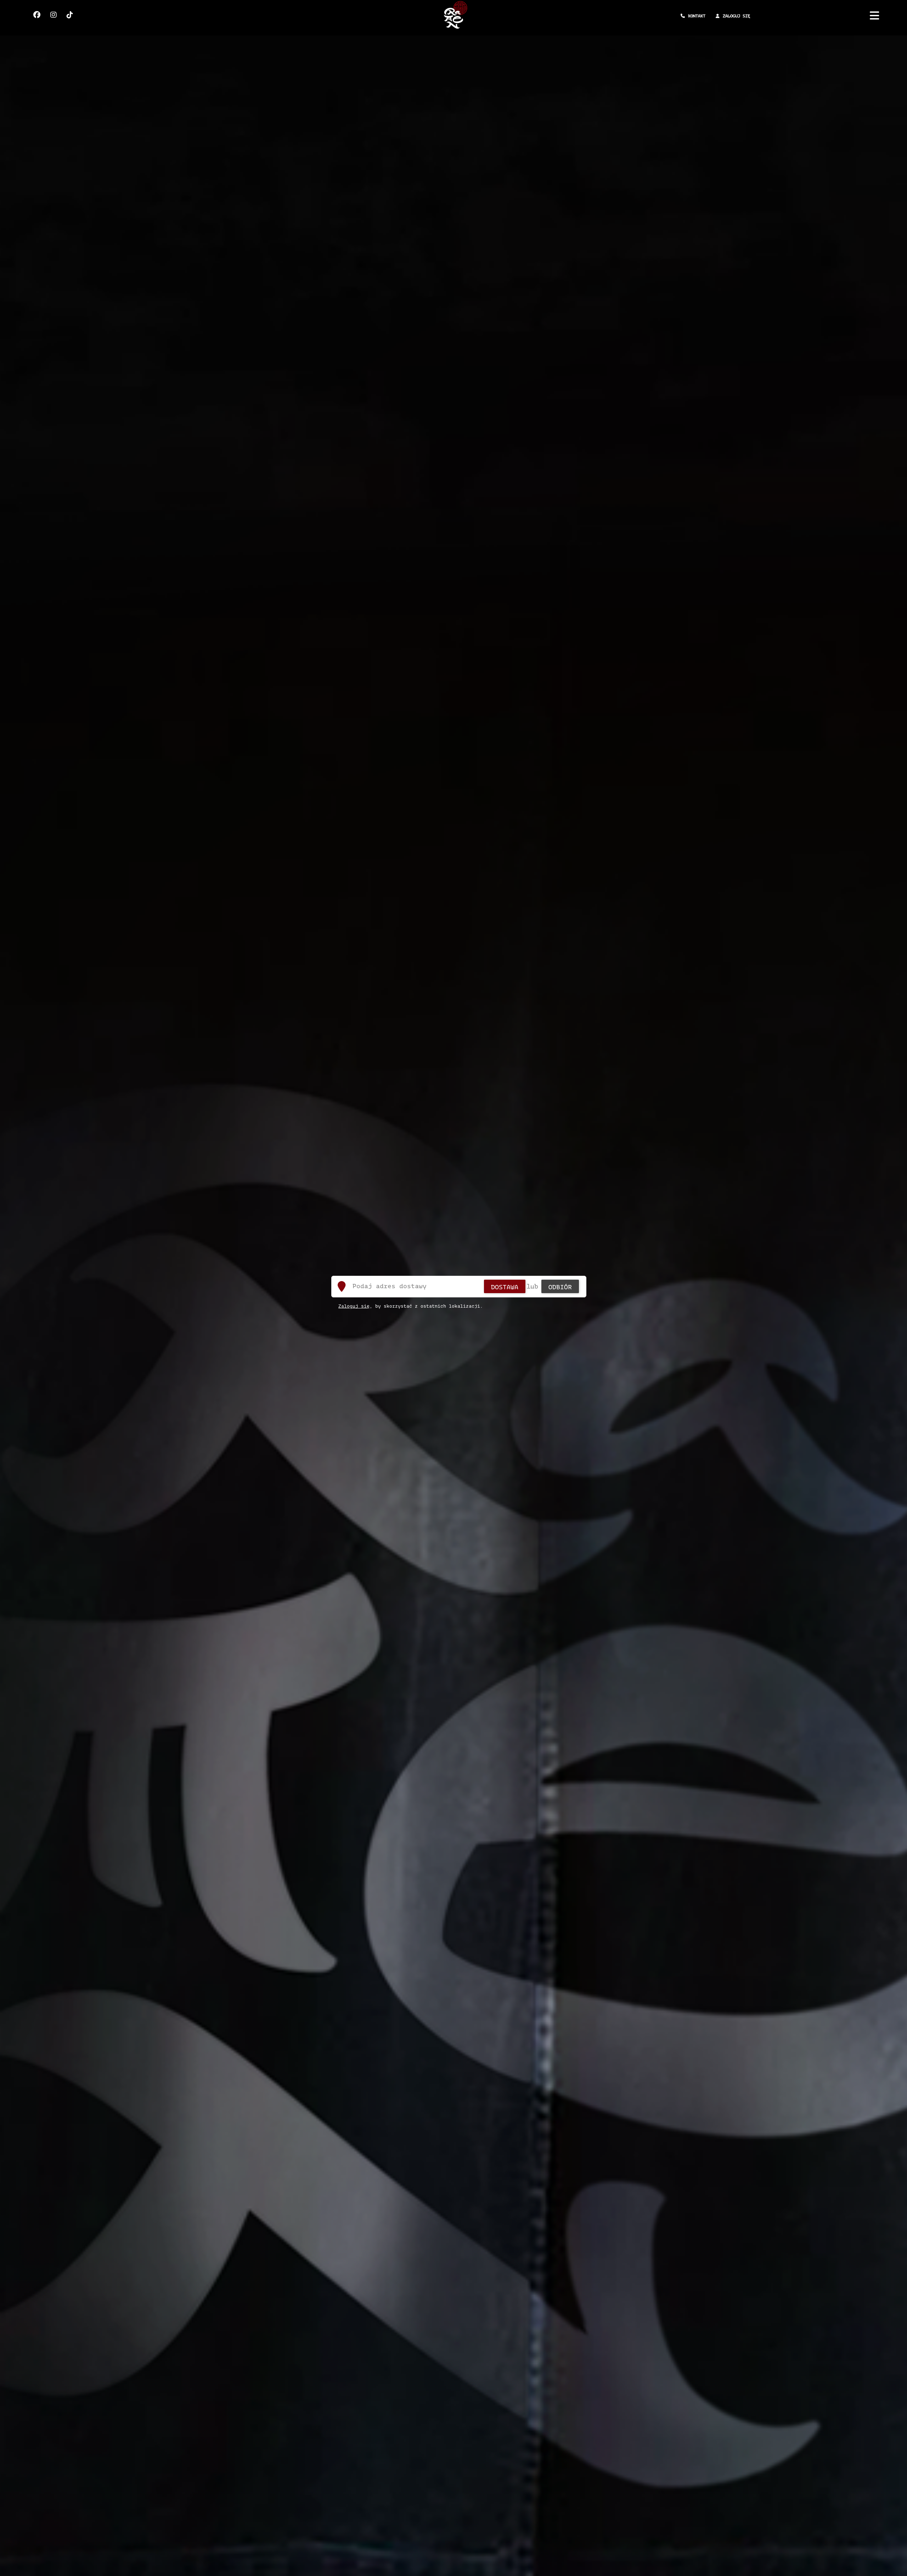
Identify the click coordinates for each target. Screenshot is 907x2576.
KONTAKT (697, 16)
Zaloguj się (354, 1306)
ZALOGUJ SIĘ (736, 16)
